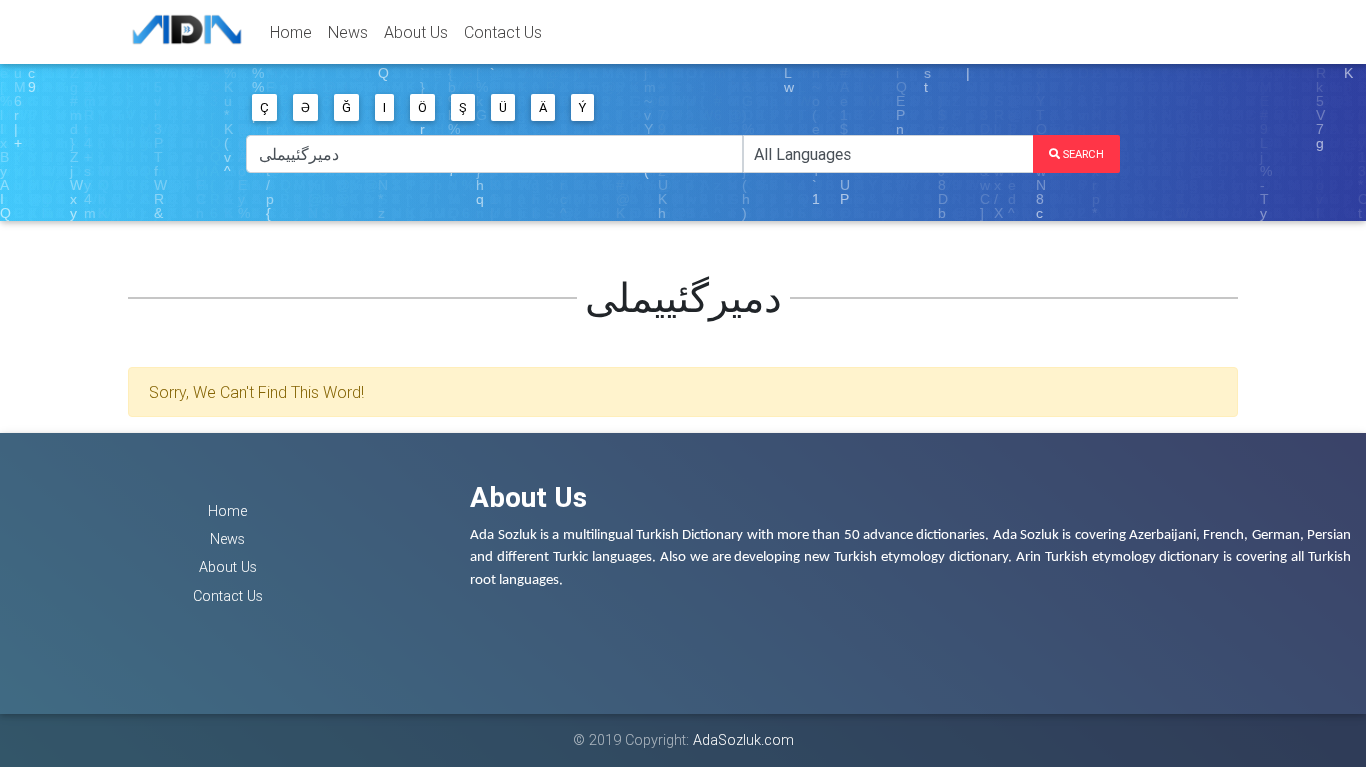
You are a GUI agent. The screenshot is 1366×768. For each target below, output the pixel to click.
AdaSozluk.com (743, 740)
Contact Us (503, 32)
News (348, 32)
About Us (416, 32)
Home (291, 32)
